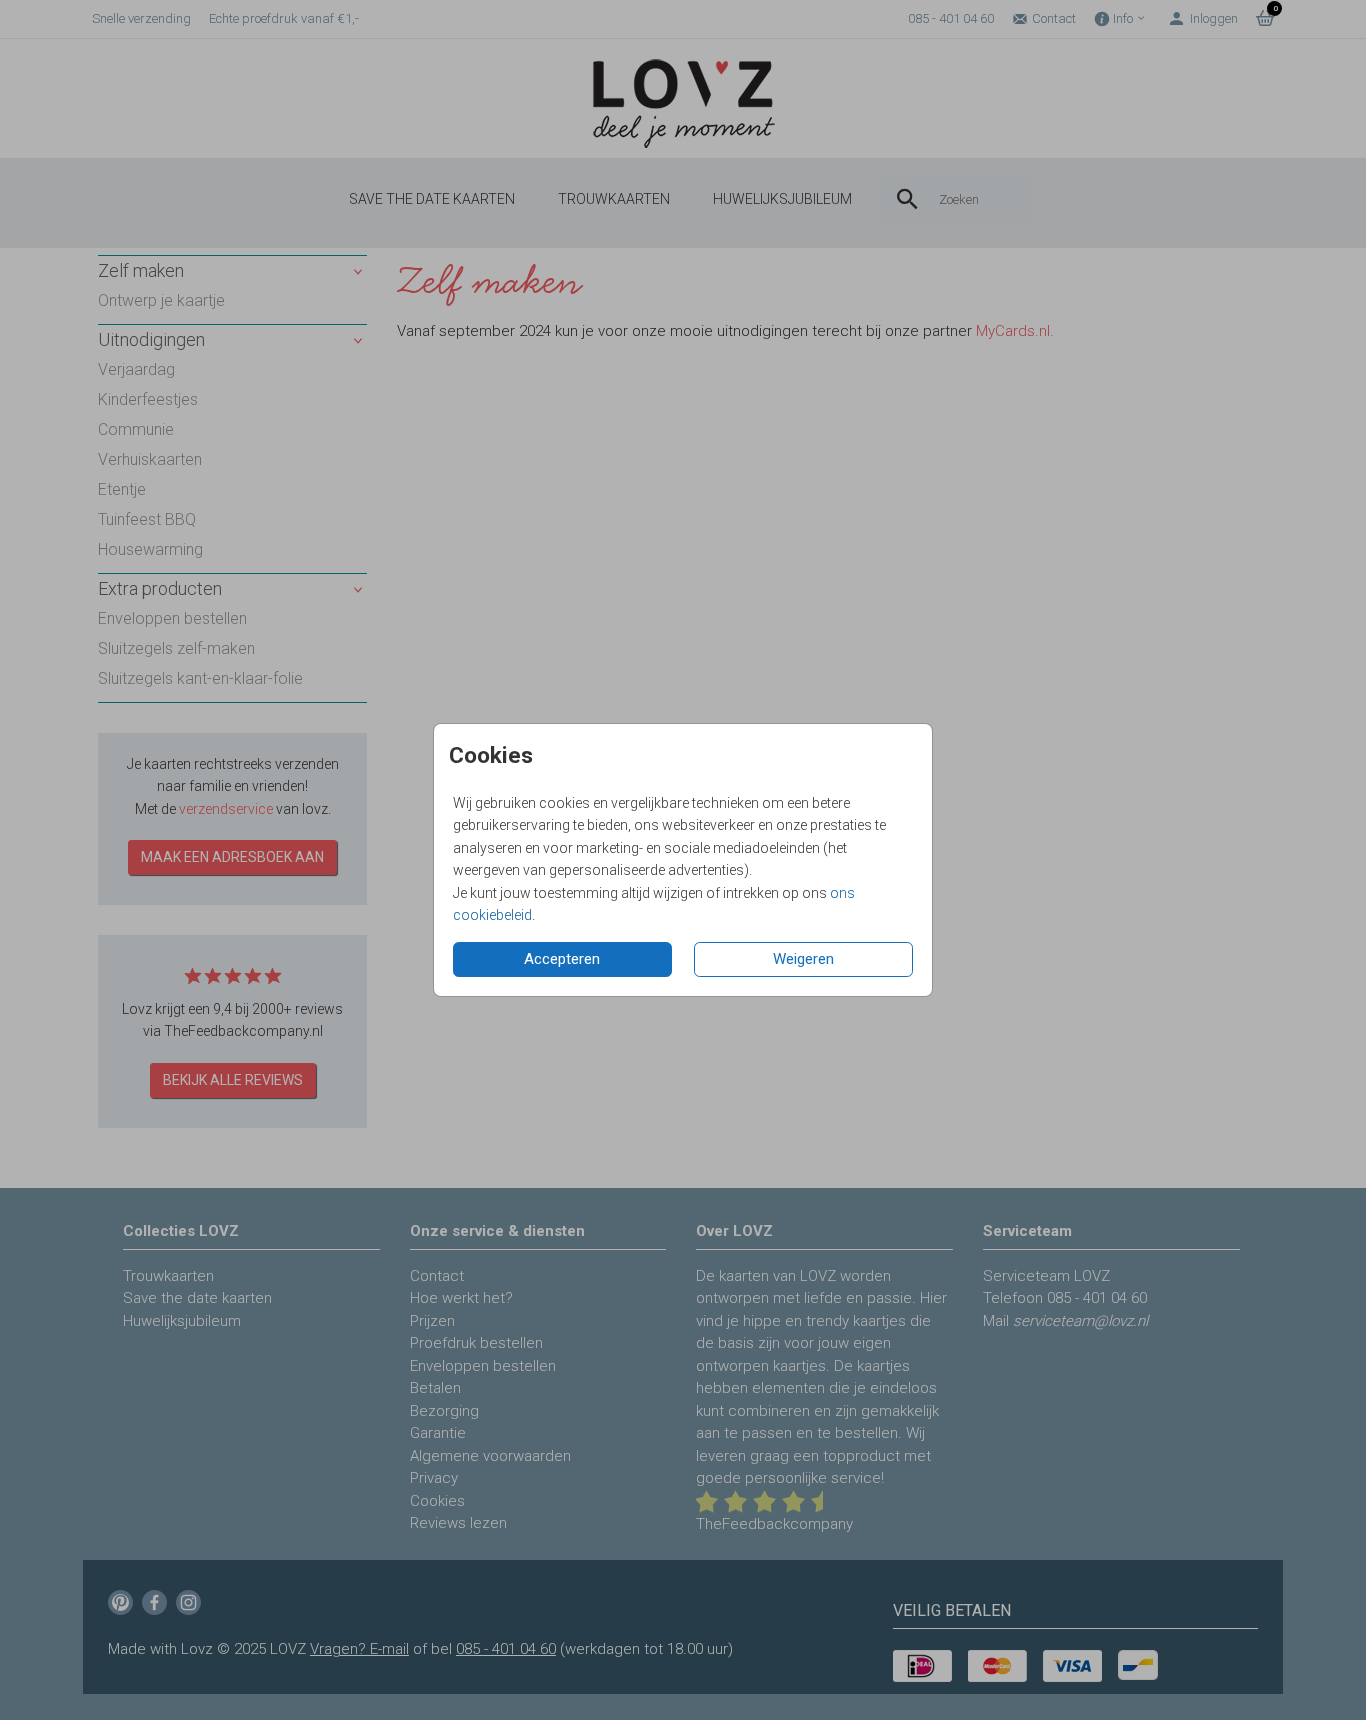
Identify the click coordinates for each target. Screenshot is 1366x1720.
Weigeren (803, 959)
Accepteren (562, 959)
